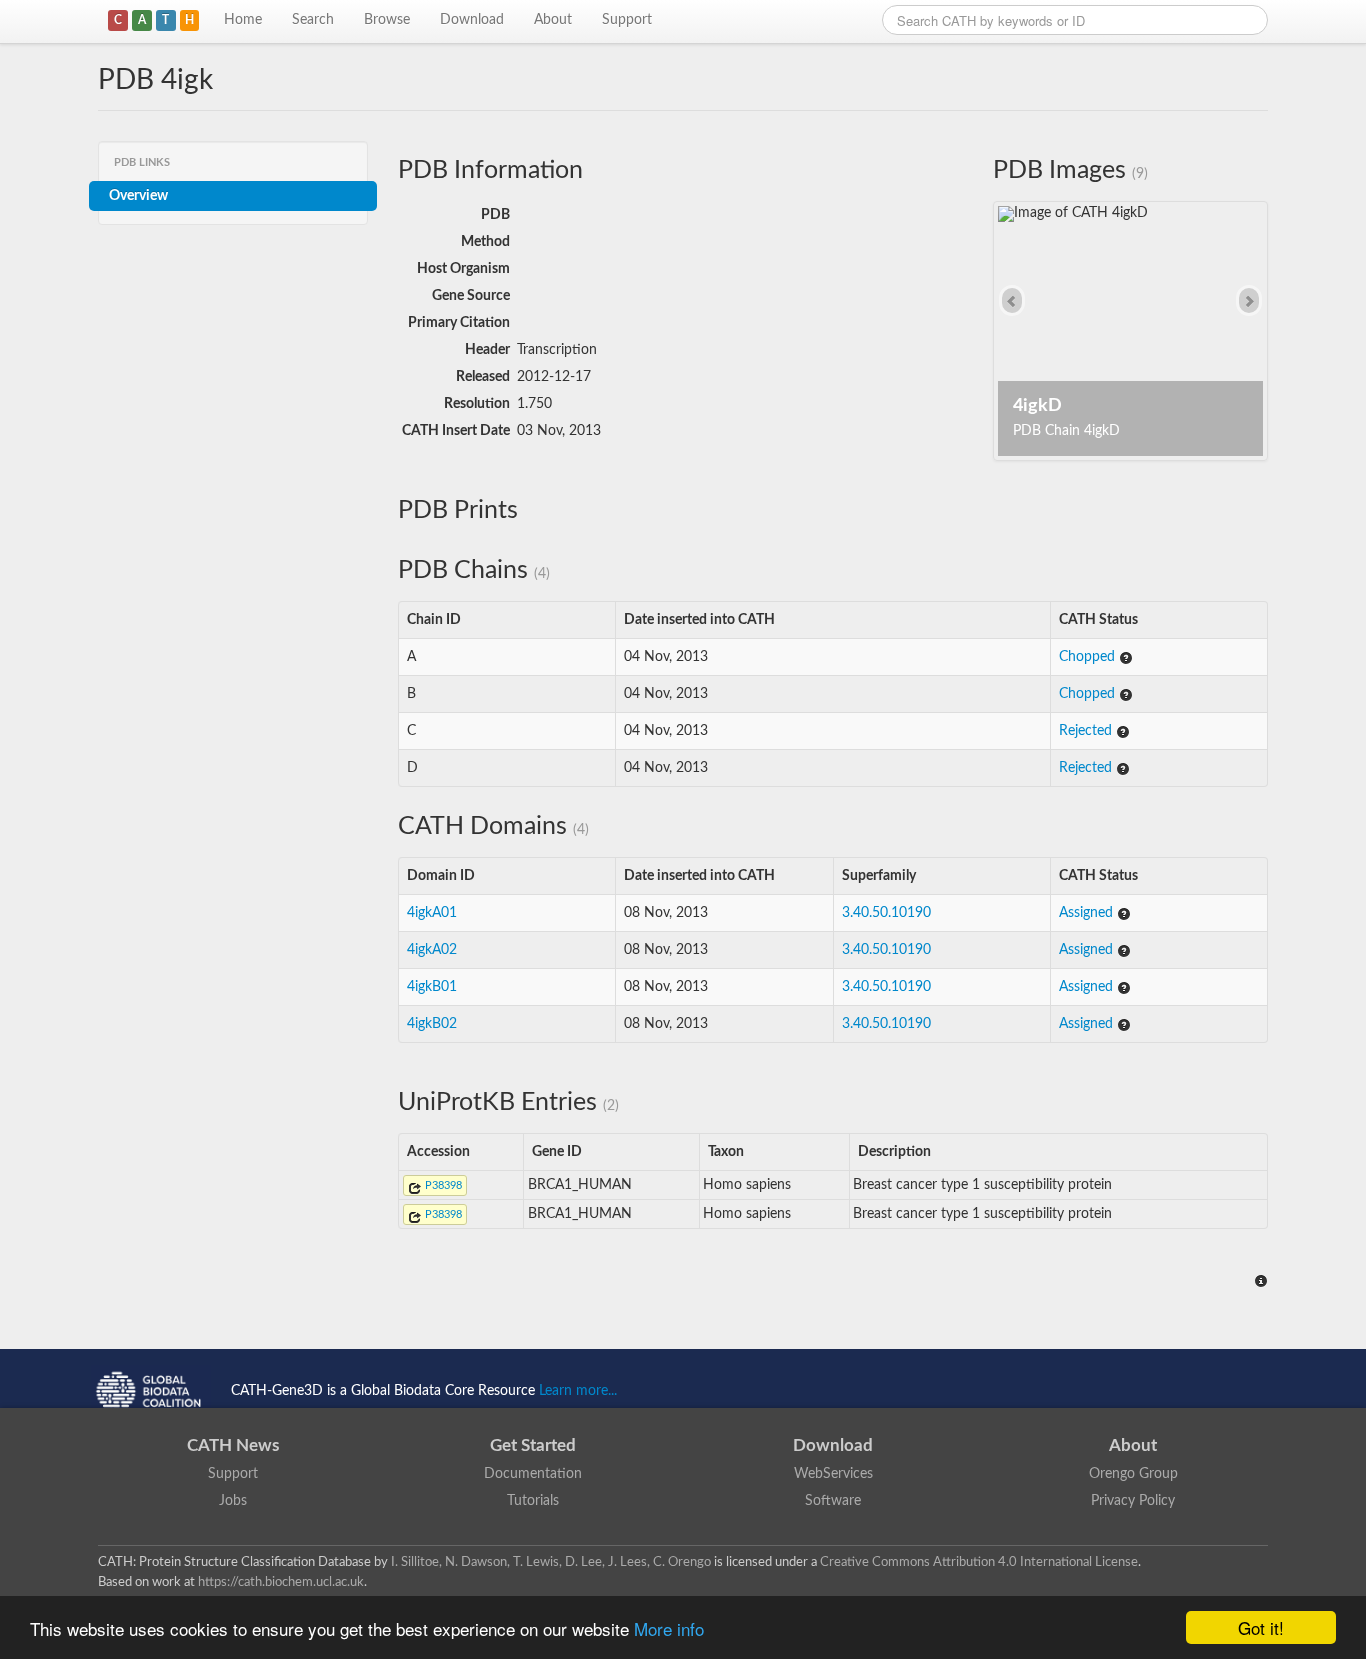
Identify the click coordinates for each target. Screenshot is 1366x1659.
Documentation (533, 1474)
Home (243, 20)
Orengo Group (1133, 1474)
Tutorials (533, 1501)
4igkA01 (432, 913)
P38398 (442, 1185)
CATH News (233, 1445)
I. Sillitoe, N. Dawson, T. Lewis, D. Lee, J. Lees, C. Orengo (551, 1562)
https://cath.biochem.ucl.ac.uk (281, 1582)
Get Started (533, 1445)
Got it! (1261, 1627)
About (553, 20)
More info (669, 1628)
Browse (387, 20)
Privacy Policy (1133, 1501)
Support (627, 20)
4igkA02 (432, 950)
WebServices (833, 1474)
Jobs (233, 1501)
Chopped (1089, 657)
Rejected (1087, 731)
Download (472, 20)
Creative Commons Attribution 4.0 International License (979, 1562)
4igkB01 (432, 987)
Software (833, 1501)
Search (313, 20)
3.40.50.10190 (886, 913)
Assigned (1088, 913)
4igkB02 (432, 1024)
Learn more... (578, 1391)
